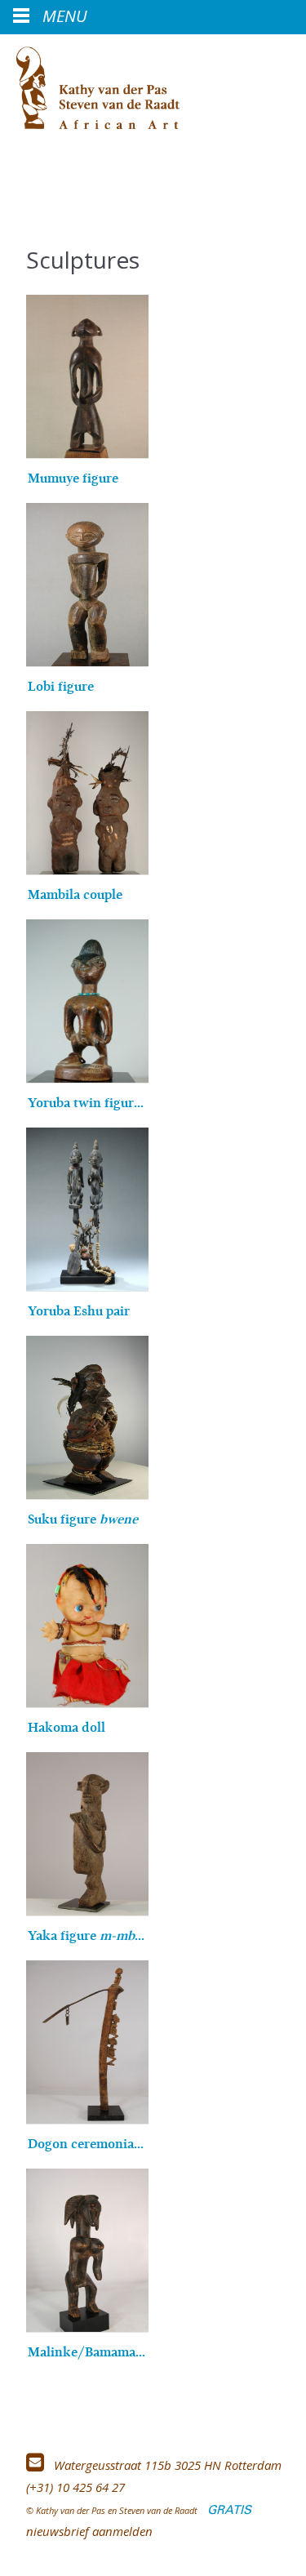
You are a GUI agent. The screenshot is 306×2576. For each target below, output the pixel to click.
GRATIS (229, 2510)
